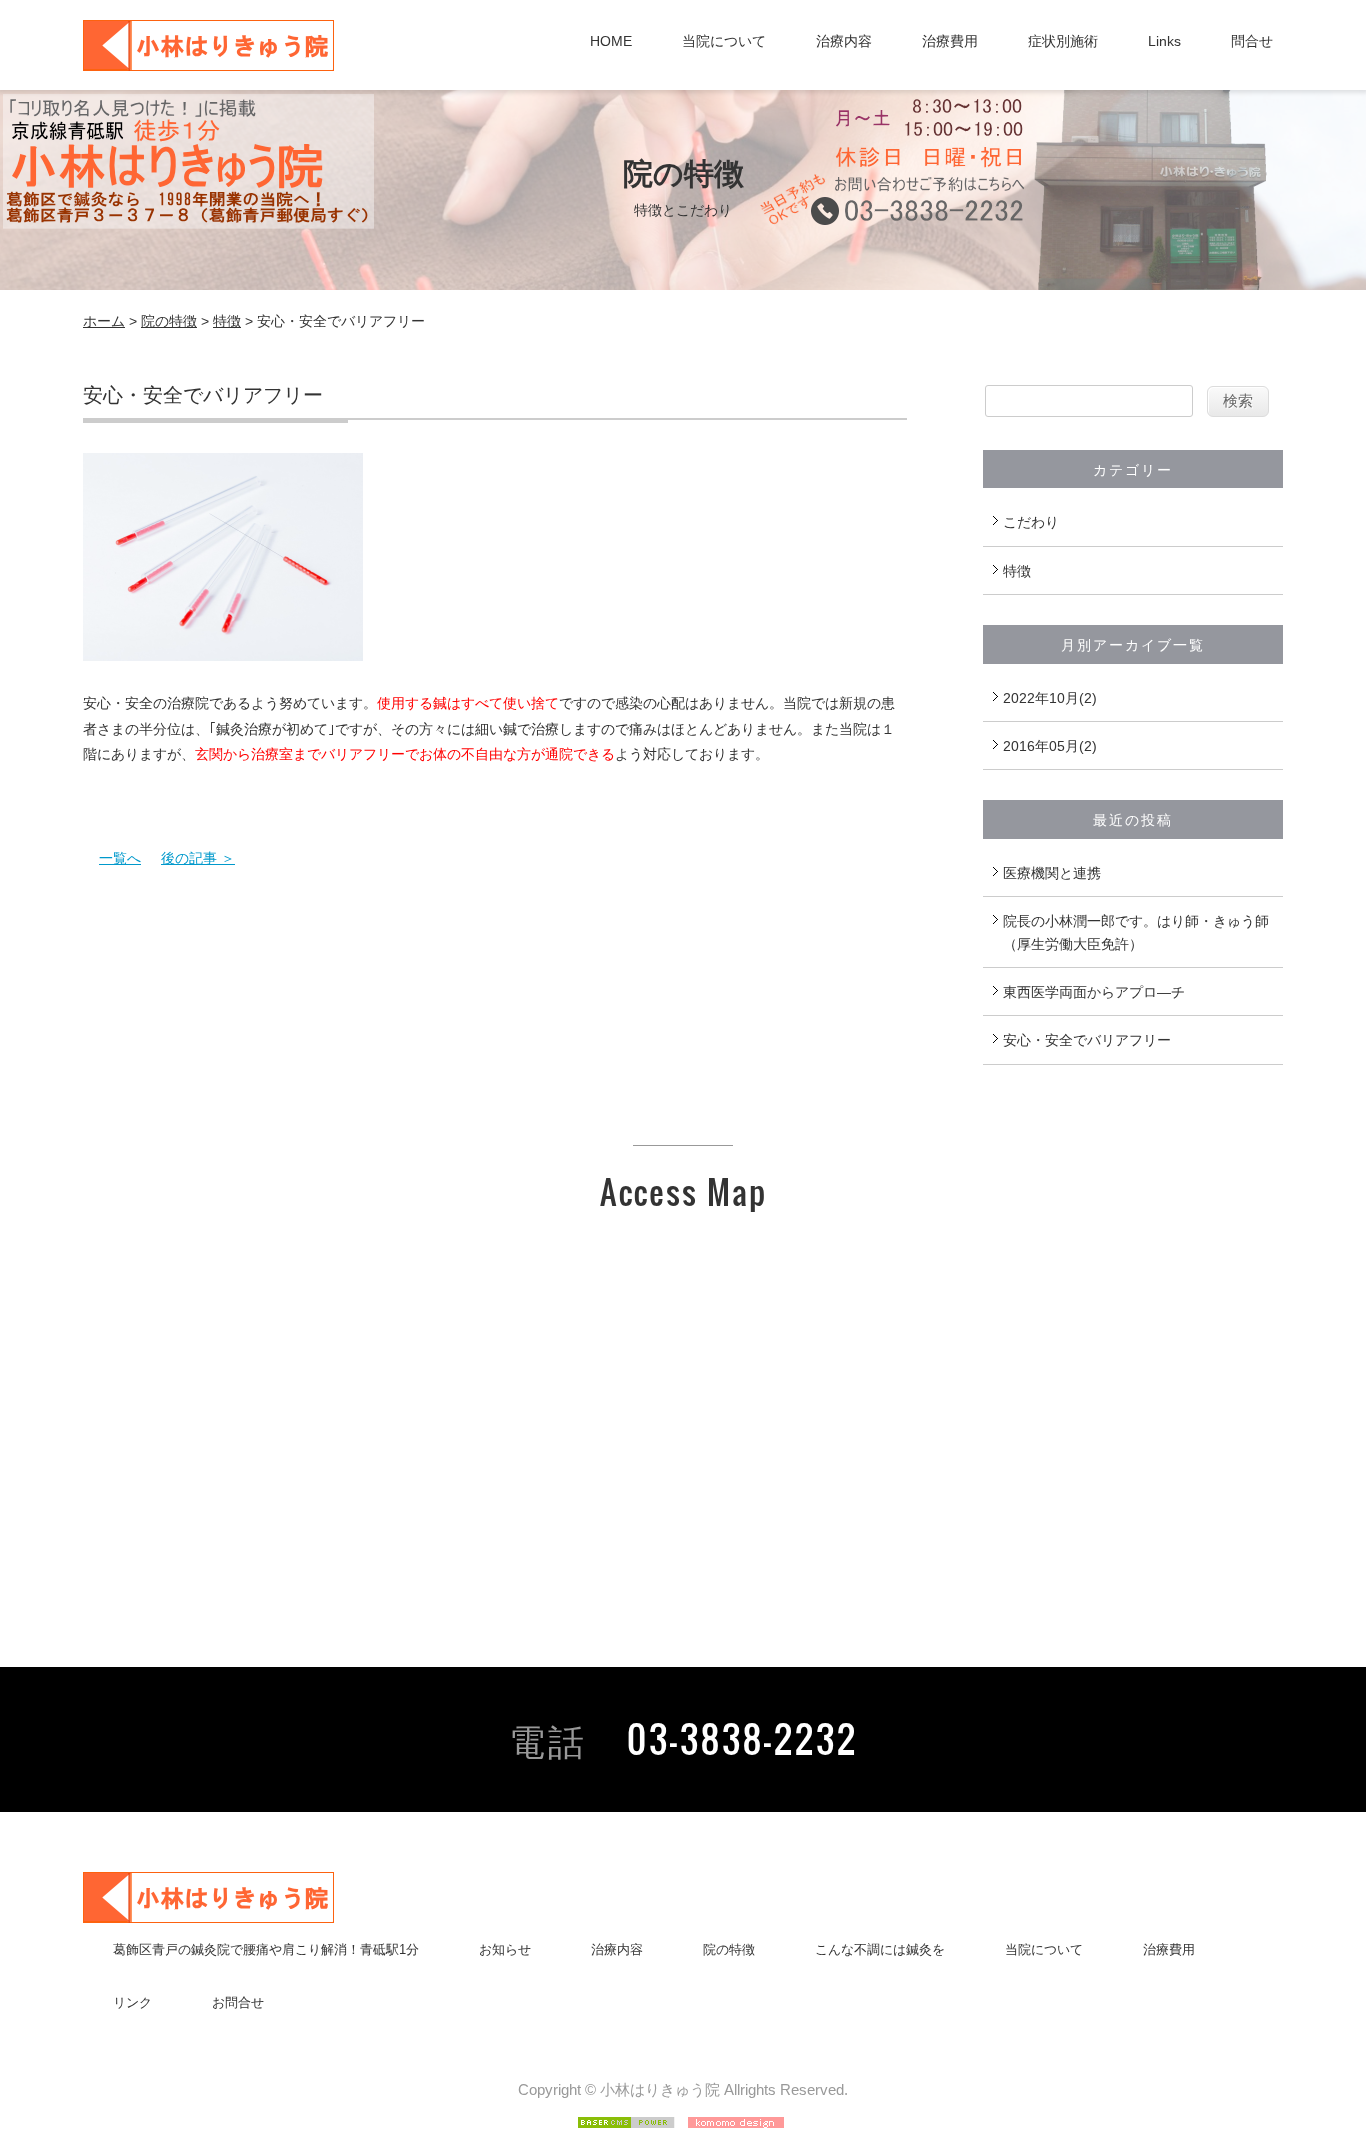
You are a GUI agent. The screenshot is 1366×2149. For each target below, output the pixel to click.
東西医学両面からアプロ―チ (1094, 992)
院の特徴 (169, 321)
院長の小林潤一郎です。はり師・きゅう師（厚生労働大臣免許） (1136, 932)
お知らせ (505, 1949)
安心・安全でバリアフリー (1087, 1040)
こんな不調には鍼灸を (880, 1949)
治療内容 (844, 41)
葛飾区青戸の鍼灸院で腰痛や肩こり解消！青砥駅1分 (266, 1949)
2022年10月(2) (1050, 698)
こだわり (1031, 522)
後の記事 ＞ (198, 858)
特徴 (227, 321)
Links (1164, 41)
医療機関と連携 (1052, 873)
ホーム (104, 321)
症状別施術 (1063, 41)
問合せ (1252, 41)
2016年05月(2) (1050, 746)
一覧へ (120, 858)
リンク (132, 2002)
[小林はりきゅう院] (208, 60)
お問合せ (238, 2002)
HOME (611, 41)
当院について (724, 41)
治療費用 (950, 41)
